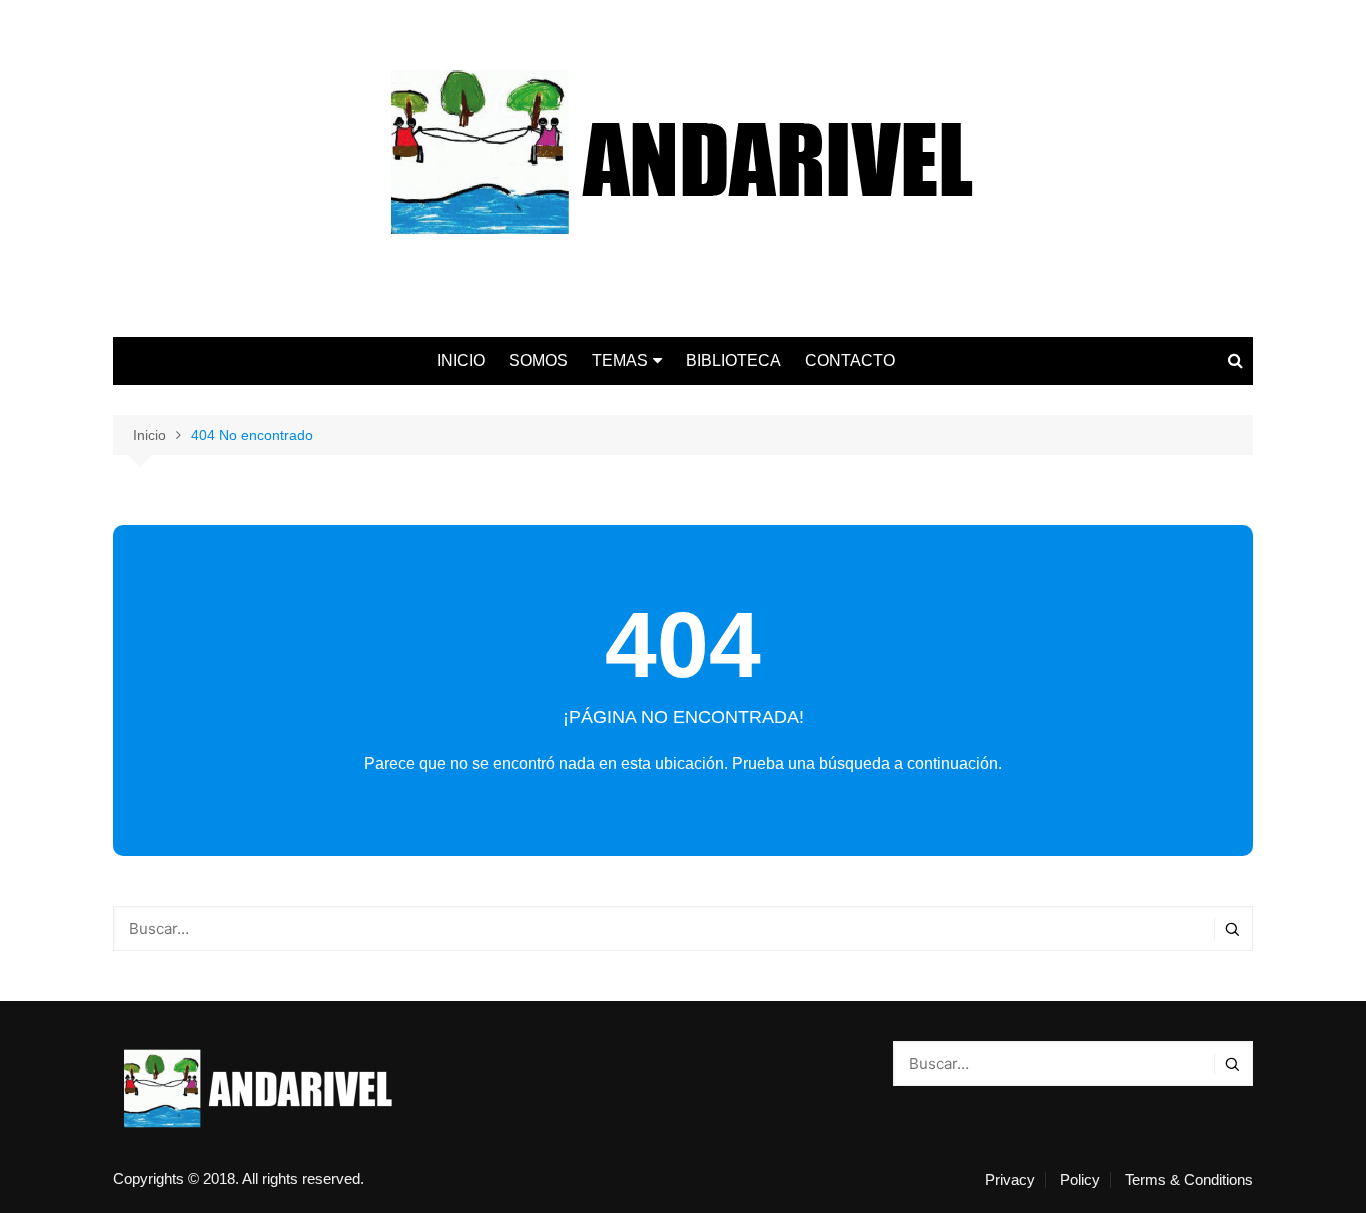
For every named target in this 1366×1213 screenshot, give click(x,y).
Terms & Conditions (1189, 1180)
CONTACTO (850, 360)
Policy (1080, 1180)
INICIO (461, 360)
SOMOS (538, 360)
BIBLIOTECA (733, 360)
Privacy (1010, 1180)
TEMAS (620, 360)
